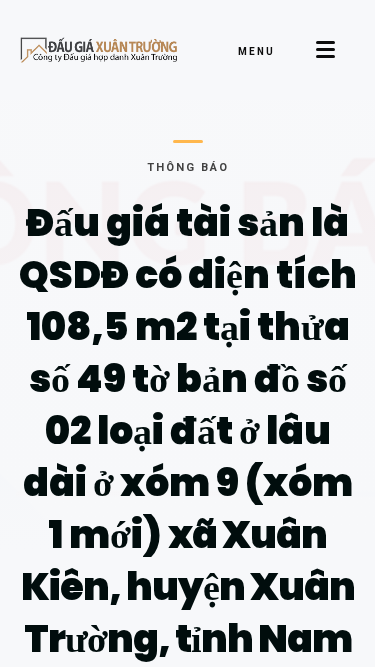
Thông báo (188, 167)
